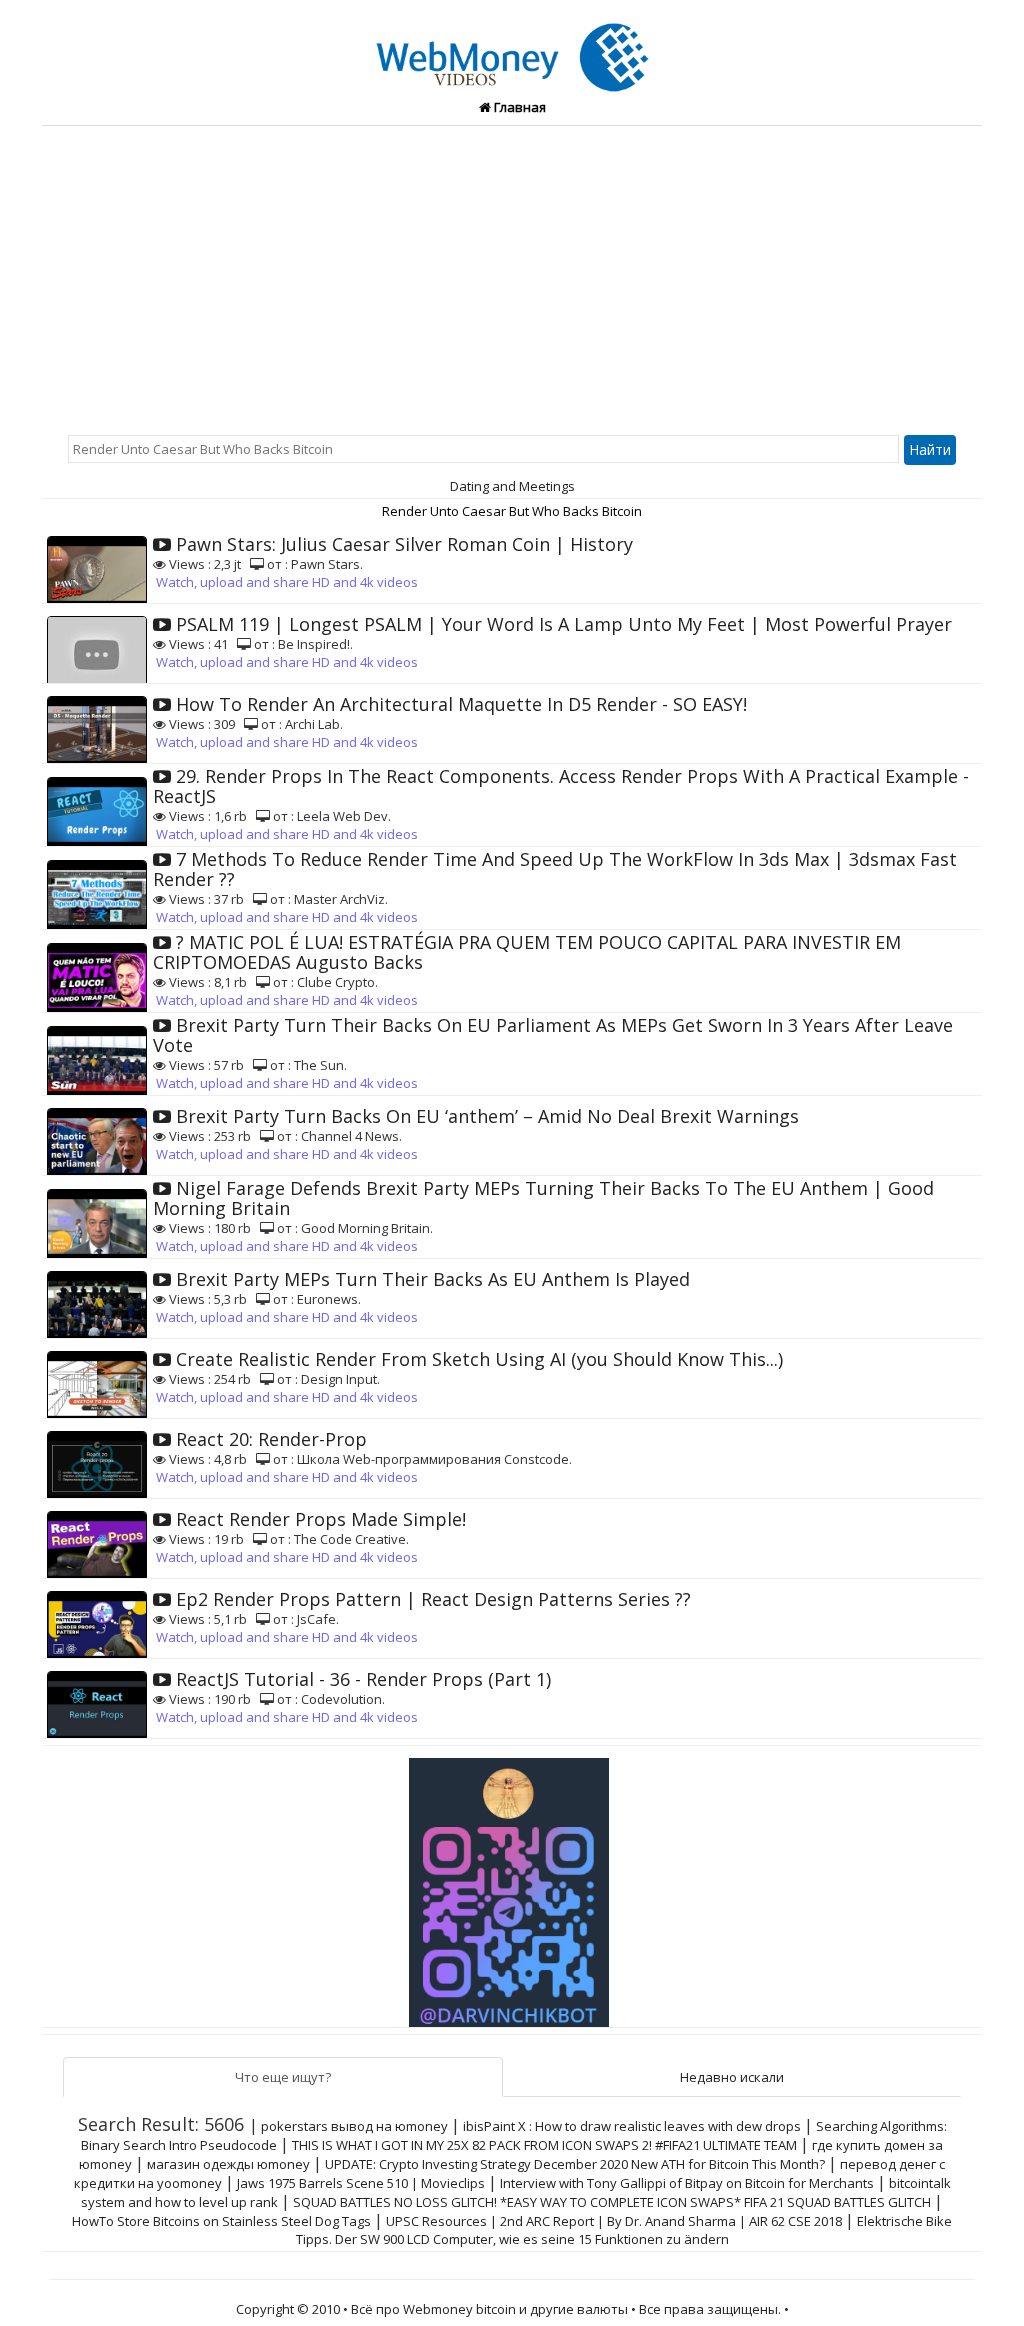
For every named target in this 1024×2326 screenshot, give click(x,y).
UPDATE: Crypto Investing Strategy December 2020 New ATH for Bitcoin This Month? (575, 2164)
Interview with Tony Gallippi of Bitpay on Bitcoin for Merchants (687, 2183)
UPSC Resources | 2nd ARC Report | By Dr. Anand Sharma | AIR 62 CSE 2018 (614, 2221)
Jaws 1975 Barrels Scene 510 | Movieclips (361, 2183)
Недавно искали (732, 2077)
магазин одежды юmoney (228, 2164)
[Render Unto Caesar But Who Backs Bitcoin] (512, 46)
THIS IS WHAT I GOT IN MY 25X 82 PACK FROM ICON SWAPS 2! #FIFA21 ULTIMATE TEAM (544, 2145)
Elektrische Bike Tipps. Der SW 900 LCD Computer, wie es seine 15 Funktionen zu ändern (624, 2230)
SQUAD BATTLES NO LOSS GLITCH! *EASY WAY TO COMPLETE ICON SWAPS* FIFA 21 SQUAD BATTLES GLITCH (612, 2202)
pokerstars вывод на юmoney (354, 2126)
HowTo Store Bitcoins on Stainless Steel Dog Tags (221, 2221)
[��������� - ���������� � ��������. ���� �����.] (512, 1885)
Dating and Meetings (512, 486)
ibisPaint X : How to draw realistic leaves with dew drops (632, 2126)
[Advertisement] (512, 276)
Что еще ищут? (283, 2077)
